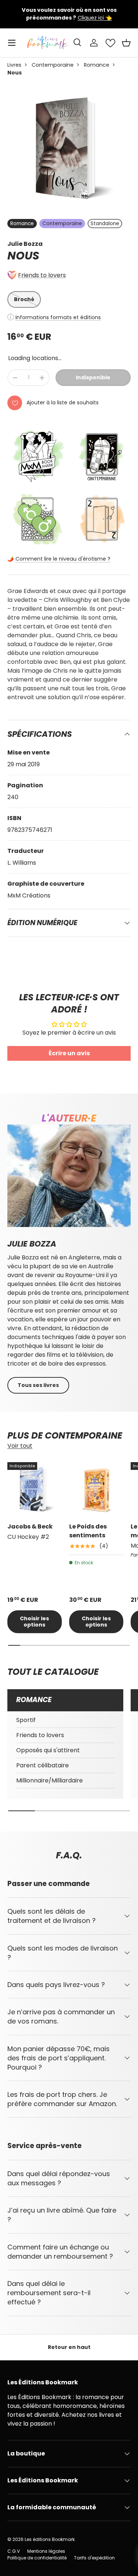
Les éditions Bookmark (50, 2539)
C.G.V (14, 2551)
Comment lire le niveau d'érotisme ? (63, 559)
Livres (14, 65)
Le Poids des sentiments (88, 1531)
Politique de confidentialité (37, 2558)
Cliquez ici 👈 (93, 22)
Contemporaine (53, 65)
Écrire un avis (69, 1053)
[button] (126, 43)
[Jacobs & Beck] (35, 1489)
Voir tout (20, 1446)
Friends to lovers (42, 275)
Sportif (26, 1720)
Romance (97, 65)
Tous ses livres (38, 1385)
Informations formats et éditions (58, 317)
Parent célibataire (43, 1765)
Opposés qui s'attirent (48, 1750)
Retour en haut (69, 2347)
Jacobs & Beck (30, 1526)
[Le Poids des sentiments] (96, 1489)
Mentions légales (46, 2551)
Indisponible (93, 377)
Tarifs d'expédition (94, 2558)
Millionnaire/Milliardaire (49, 1780)
